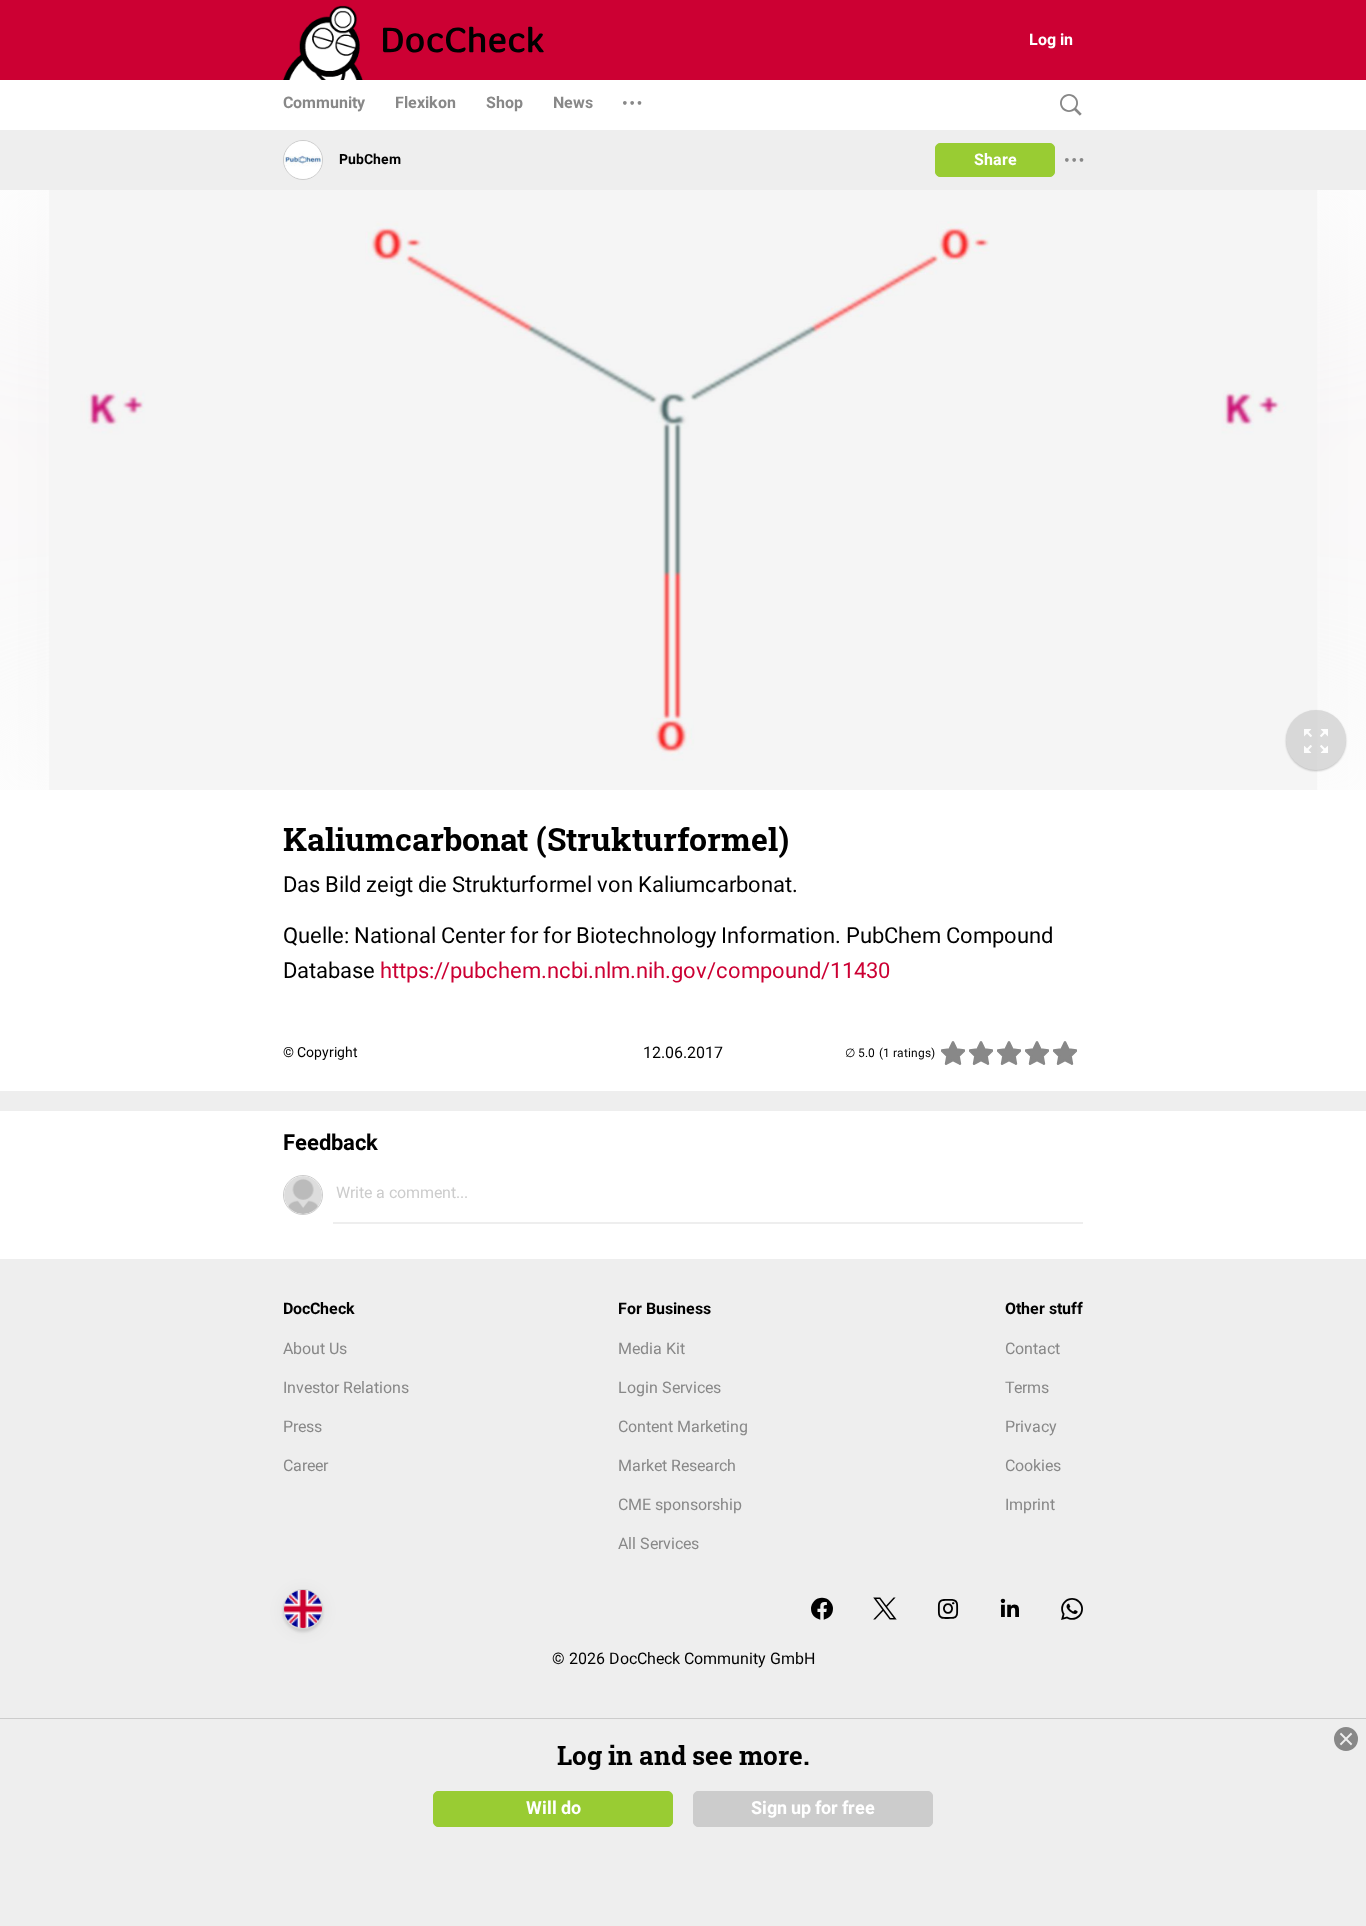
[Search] (1066, 105)
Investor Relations (346, 1387)
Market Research (677, 1465)
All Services (658, 1543)
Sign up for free (813, 1808)
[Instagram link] (948, 1610)
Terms (1027, 1387)
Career (305, 1465)
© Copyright (320, 1052)
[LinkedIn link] (1010, 1610)
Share (995, 159)
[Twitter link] (885, 1610)
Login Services (669, 1387)
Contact (1032, 1348)
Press (302, 1426)
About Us (315, 1348)
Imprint (1030, 1504)
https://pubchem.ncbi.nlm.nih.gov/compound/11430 (635, 970)
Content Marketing (683, 1426)
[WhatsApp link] (1072, 1610)
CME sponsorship (680, 1504)
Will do (553, 1808)
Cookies (1033, 1465)
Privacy (1031, 1426)
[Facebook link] (822, 1610)
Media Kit (651, 1348)
